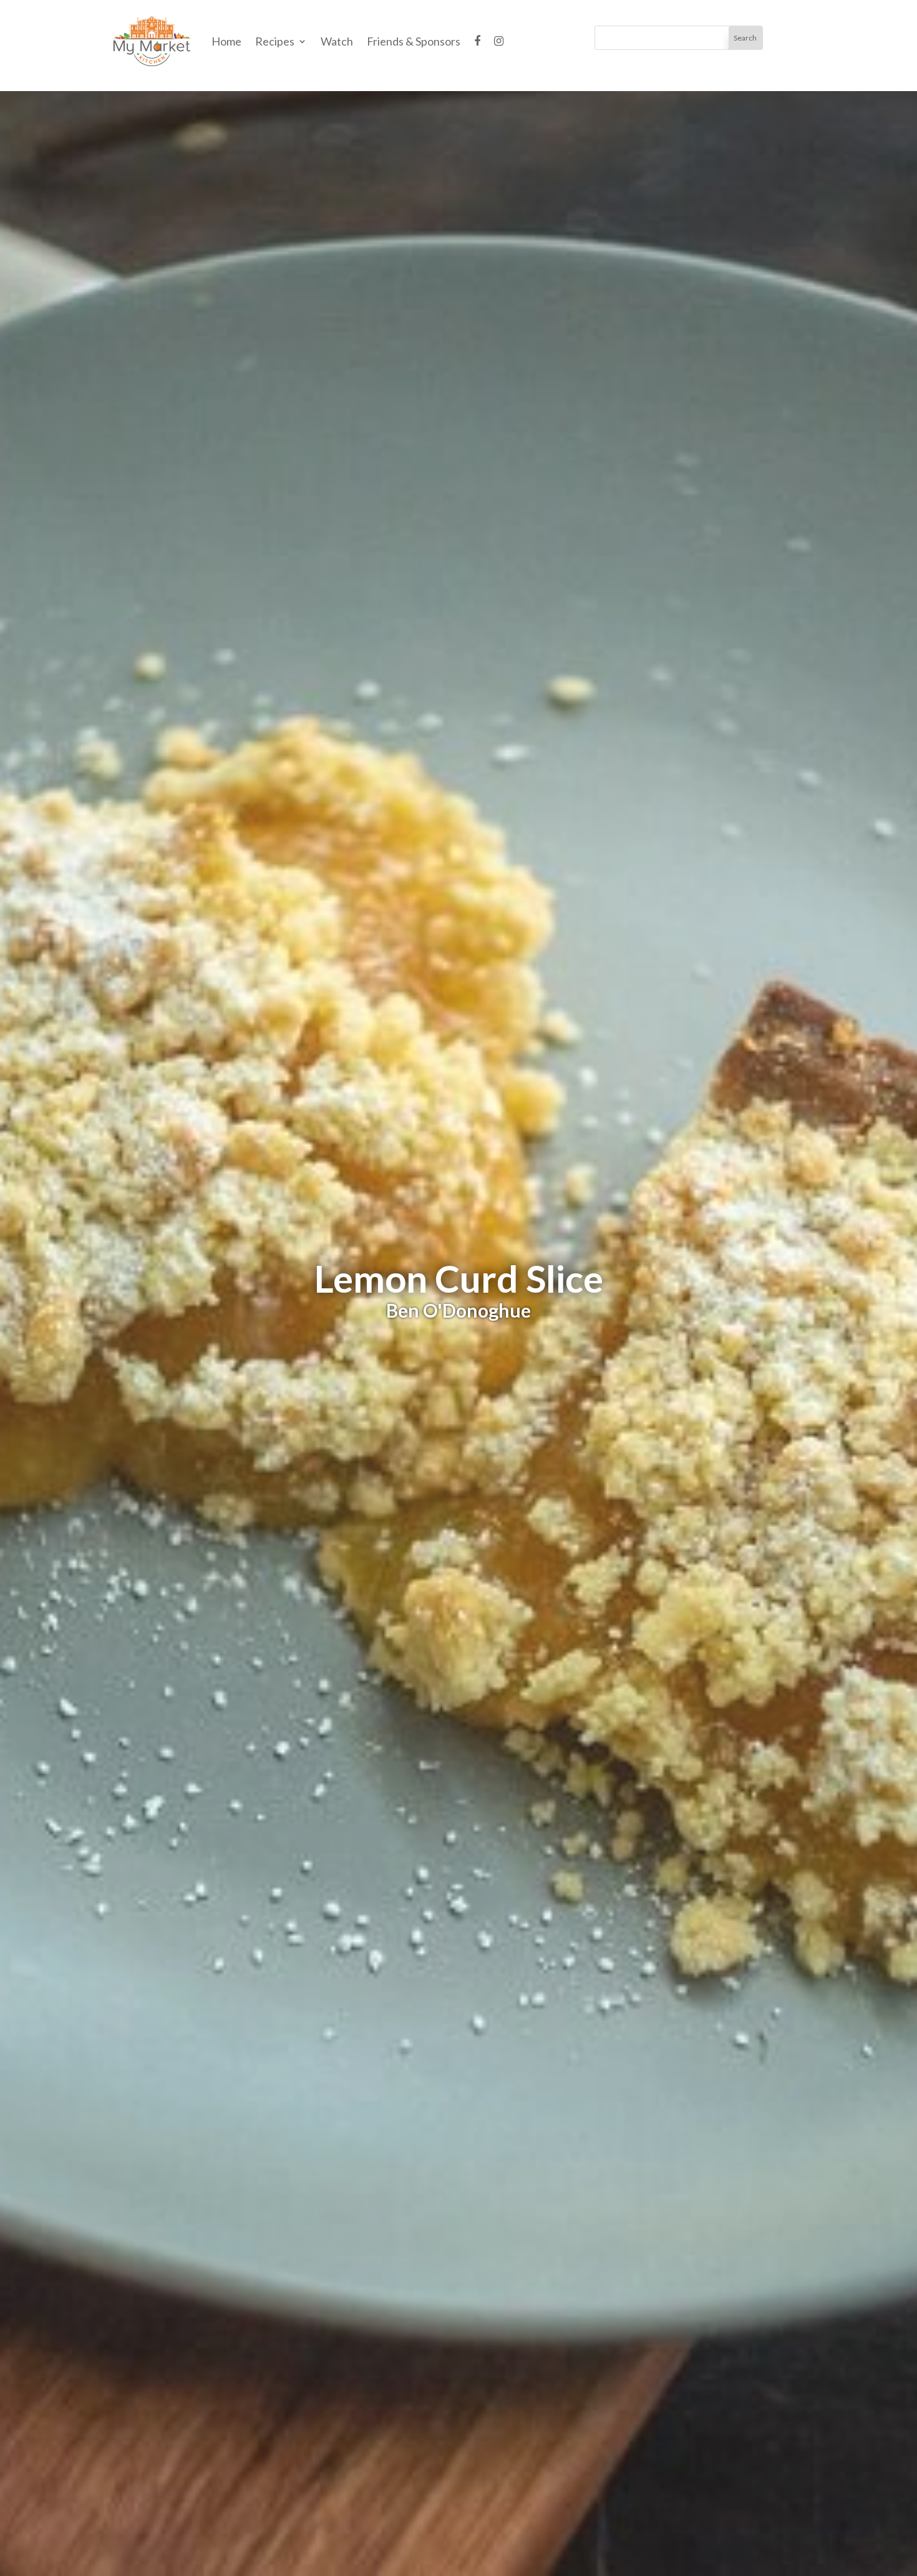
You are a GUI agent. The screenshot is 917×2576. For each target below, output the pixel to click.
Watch (337, 41)
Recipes (275, 41)
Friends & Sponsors (414, 41)
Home (226, 41)
